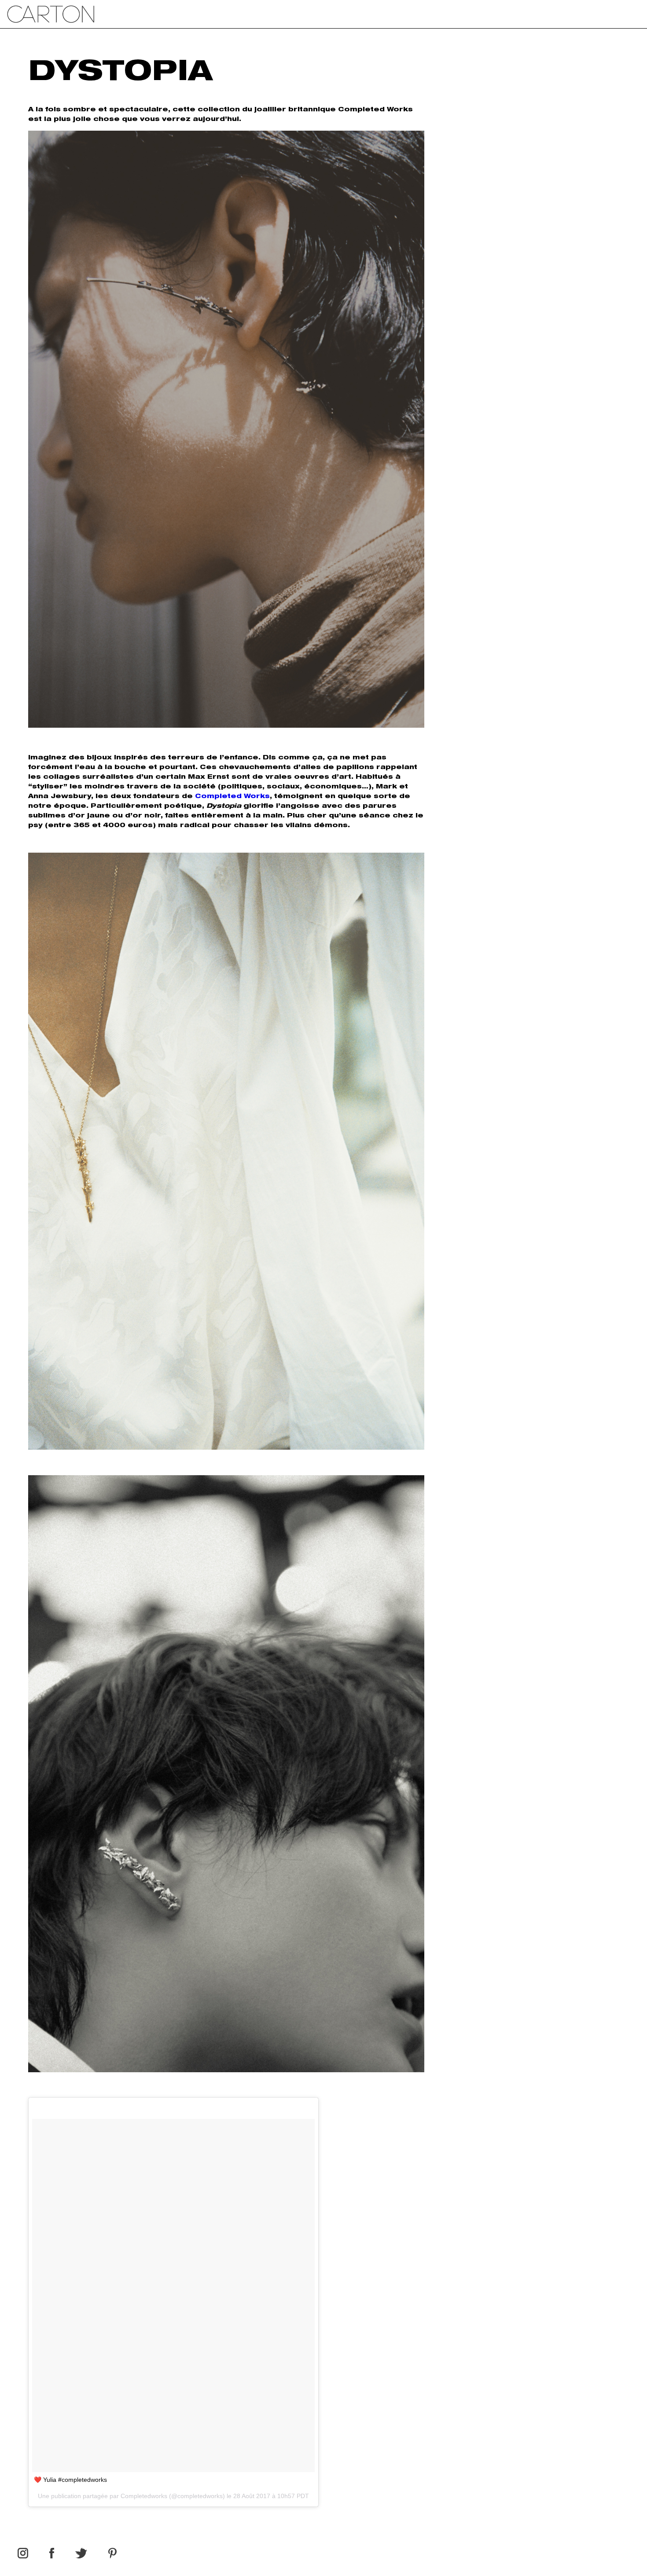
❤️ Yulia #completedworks (70, 2480)
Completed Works (232, 797)
